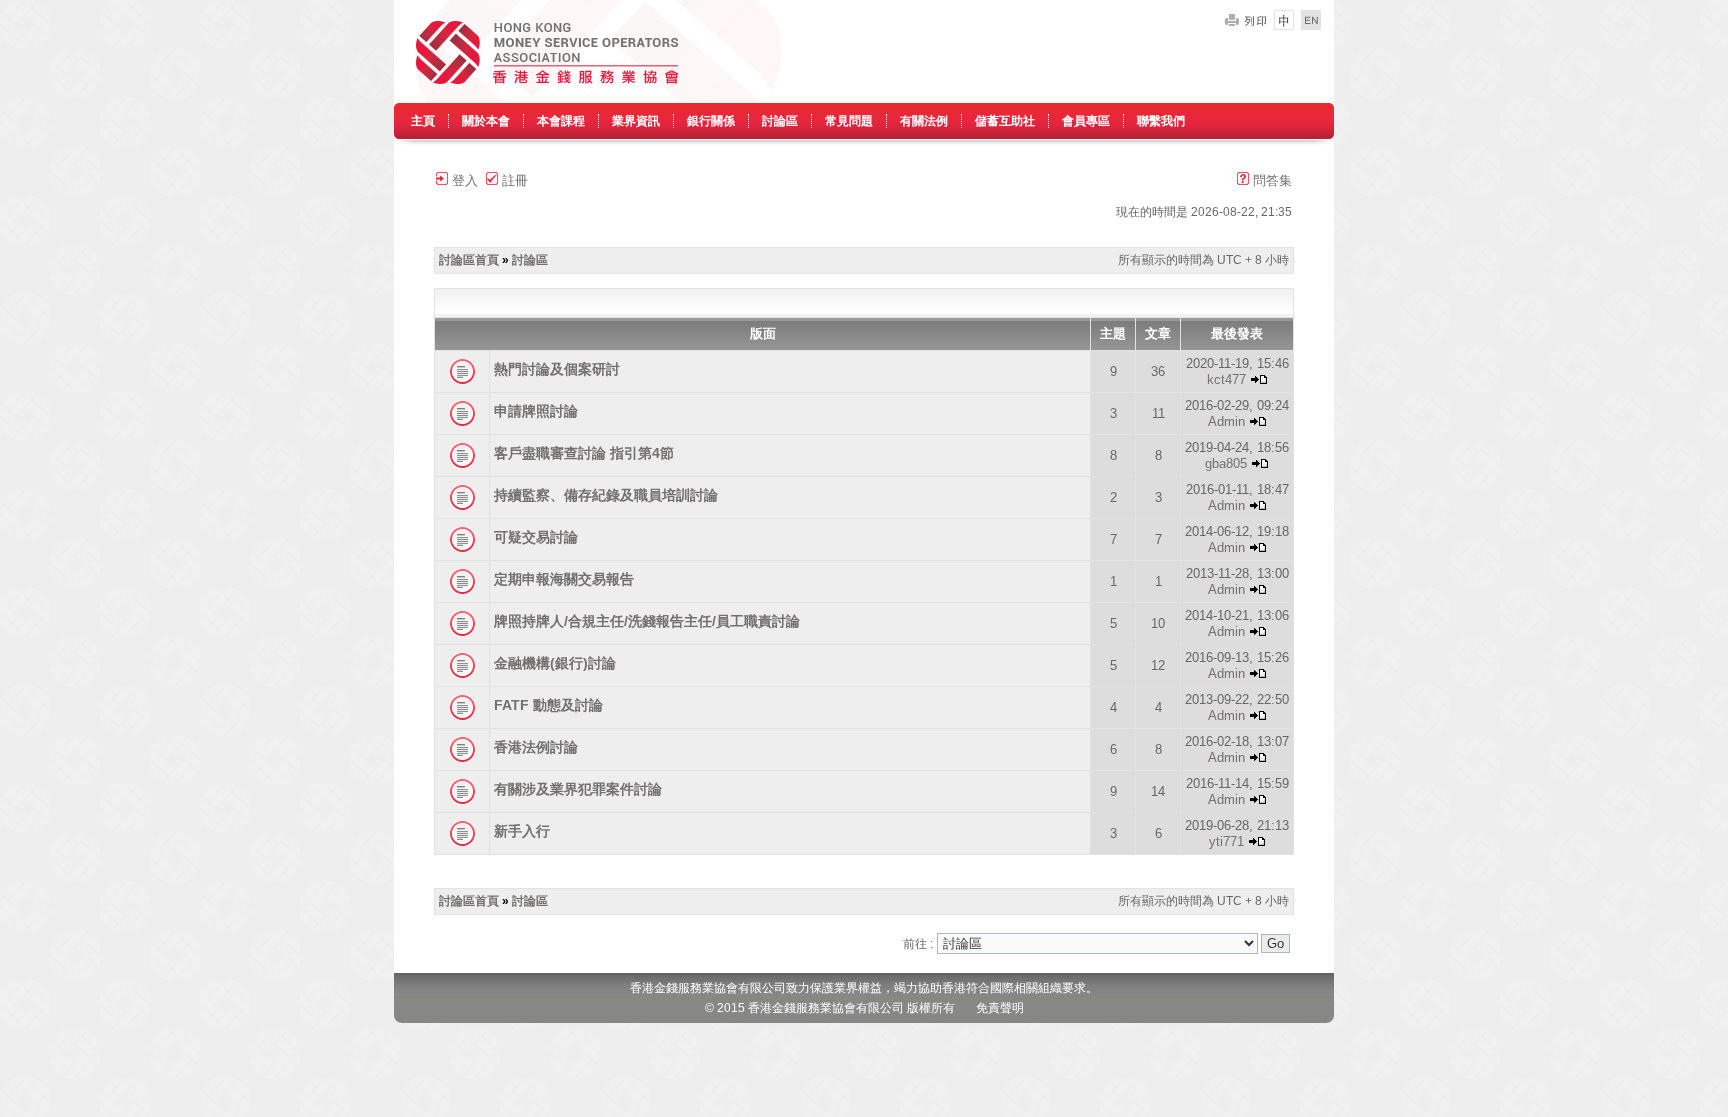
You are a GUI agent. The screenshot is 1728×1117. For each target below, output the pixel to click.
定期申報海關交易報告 (564, 579)
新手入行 (522, 831)
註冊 (513, 180)
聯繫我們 (1161, 121)
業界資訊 (636, 121)
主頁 (423, 121)
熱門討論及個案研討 (557, 369)
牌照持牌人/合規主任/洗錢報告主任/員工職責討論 (647, 621)
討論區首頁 (469, 260)
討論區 (780, 121)
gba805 (1226, 463)
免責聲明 (1000, 1008)
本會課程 (561, 121)
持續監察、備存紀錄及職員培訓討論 (606, 495)
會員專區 (1086, 121)
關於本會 (486, 121)
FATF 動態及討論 (548, 705)
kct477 (1226, 379)
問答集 (1270, 180)
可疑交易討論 (536, 537)
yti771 (1226, 841)
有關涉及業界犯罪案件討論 (578, 789)
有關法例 (924, 121)
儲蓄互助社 (1005, 121)
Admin (1226, 421)
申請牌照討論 (536, 411)
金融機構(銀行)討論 (555, 663)
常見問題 (849, 121)
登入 (463, 180)
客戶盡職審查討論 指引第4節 (584, 453)
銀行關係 (711, 121)
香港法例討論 (536, 747)
